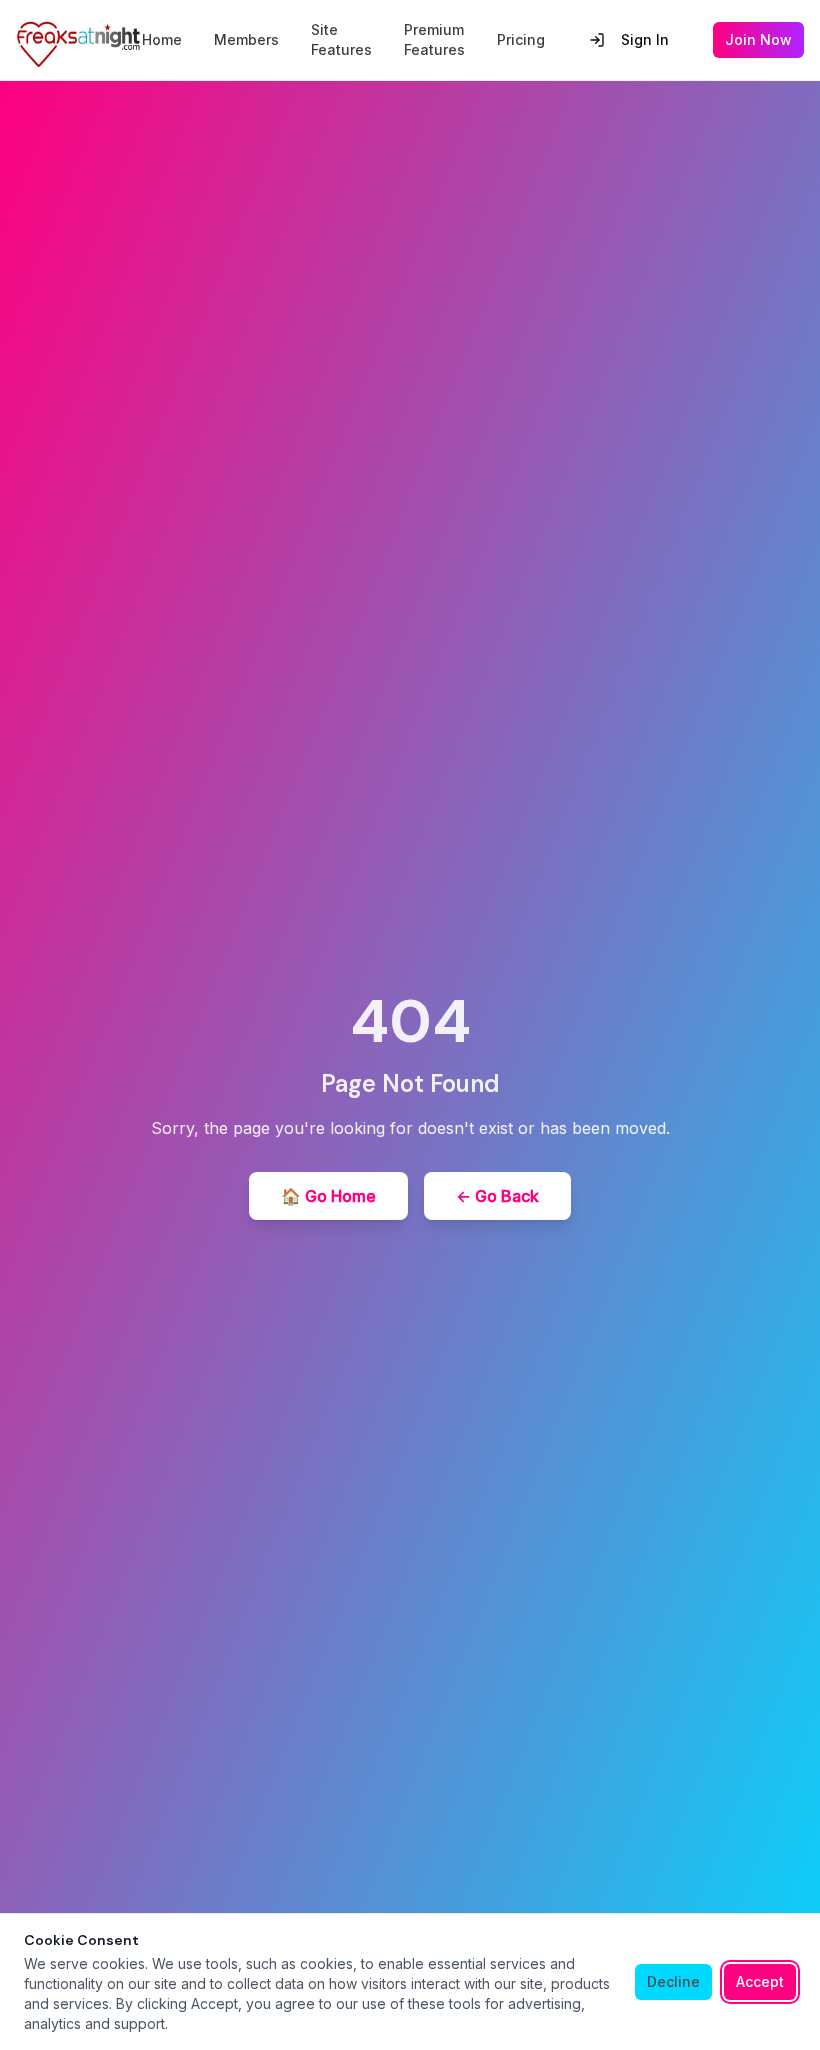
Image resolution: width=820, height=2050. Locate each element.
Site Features (341, 39)
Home (162, 39)
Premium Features (434, 39)
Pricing (521, 39)
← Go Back (497, 1196)
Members (246, 39)
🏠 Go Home (328, 1196)
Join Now (758, 39)
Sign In (645, 39)
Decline (673, 1981)
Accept (760, 1981)
